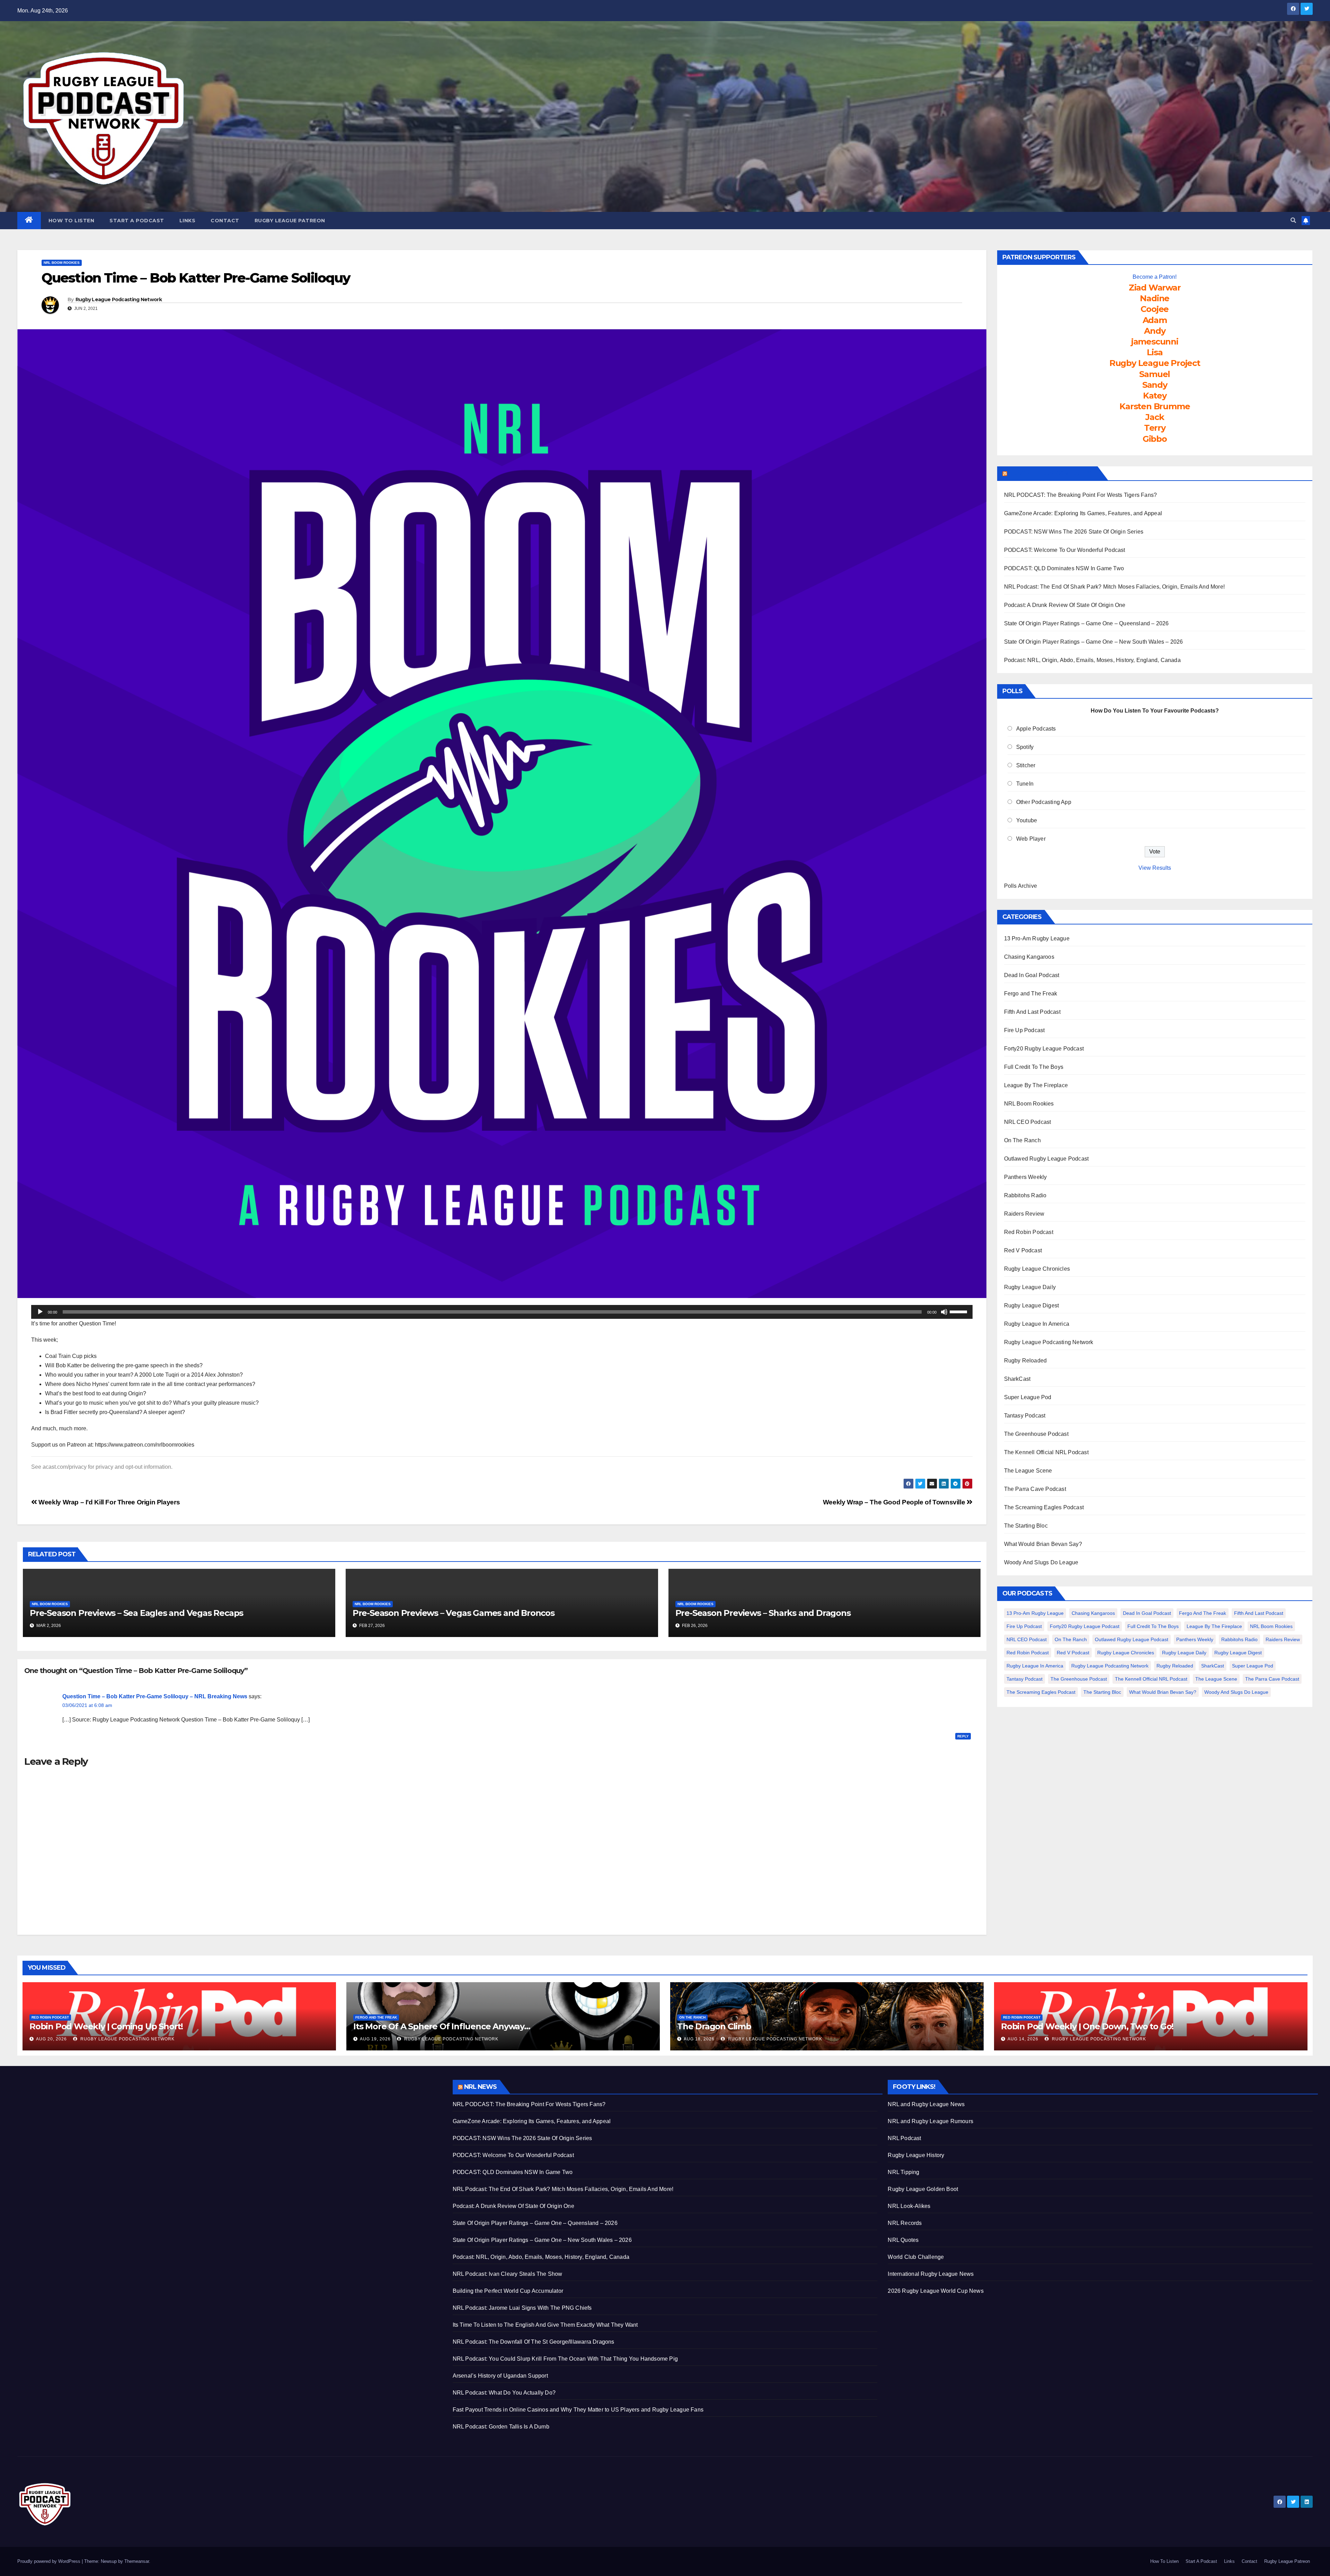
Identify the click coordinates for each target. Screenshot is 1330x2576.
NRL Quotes (903, 2240)
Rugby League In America (1037, 1324)
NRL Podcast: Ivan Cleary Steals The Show (508, 2274)
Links (188, 221)
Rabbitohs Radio (1025, 1195)
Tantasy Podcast (1025, 1416)
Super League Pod (1028, 1397)
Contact (225, 221)
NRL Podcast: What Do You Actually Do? (504, 2393)
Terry (1155, 428)
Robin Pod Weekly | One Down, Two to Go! (1087, 2026)
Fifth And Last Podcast (1032, 1012)
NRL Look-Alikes (909, 2206)
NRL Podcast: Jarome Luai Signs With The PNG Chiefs (522, 2308)
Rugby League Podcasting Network (119, 299)
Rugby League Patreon (290, 221)
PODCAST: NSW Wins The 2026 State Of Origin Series (1074, 532)
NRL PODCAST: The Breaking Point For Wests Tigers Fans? (1081, 495)
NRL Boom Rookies (62, 263)
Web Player (1031, 839)
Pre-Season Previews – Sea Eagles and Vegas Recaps (136, 1613)
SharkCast (1017, 1379)
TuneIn (1025, 784)
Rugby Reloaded (1026, 1361)
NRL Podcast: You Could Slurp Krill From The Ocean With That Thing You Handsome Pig (565, 2359)
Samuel (1155, 374)
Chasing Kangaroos (1029, 957)
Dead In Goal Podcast (1032, 975)
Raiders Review (1024, 1214)
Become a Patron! (1155, 277)
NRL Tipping (903, 2172)
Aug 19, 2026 (375, 2039)
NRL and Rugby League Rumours (930, 2121)
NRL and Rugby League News (926, 2104)
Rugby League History (916, 2155)
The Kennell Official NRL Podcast (1046, 1452)
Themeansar (137, 2561)
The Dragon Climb (714, 2026)
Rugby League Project (1155, 363)
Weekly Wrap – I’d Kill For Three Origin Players (108, 1502)
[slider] (959, 1311)
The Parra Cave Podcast (1035, 1489)
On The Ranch (1022, 1140)
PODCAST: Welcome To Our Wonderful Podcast (1065, 550)
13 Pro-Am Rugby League (1037, 938)
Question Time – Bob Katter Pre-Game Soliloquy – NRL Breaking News (155, 1696)
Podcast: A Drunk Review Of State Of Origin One (1065, 605)
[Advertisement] (225, 2128)
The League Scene (1028, 1471)
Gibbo (1155, 439)
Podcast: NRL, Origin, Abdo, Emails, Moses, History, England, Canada (1092, 660)
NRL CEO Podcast (1028, 1122)
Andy (1155, 331)
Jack (1155, 417)
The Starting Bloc (1026, 1526)
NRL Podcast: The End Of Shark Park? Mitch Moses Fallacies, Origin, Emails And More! (1115, 587)
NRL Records (905, 2223)
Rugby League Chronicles (1037, 1269)
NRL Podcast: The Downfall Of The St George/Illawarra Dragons (534, 2342)
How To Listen (72, 221)
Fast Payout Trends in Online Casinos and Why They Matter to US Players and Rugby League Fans (578, 2410)
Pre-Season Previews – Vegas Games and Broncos (454, 1613)
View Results (1155, 868)
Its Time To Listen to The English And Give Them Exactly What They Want (545, 2325)
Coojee (1155, 309)
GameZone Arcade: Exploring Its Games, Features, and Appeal (1083, 513)
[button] (1293, 220)
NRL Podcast (904, 2138)
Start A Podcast (137, 221)
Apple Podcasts (1036, 729)
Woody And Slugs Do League (1041, 1562)
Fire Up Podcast (1025, 1030)
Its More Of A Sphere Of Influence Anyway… (442, 2026)
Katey (1155, 396)
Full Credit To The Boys (1034, 1067)
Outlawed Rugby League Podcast (1047, 1159)
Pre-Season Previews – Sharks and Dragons (763, 1613)
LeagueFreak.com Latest (1052, 473)
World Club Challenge (916, 2257)
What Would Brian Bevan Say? (1043, 1544)
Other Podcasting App (1044, 802)
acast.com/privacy (65, 1467)
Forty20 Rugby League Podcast (1044, 1049)
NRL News (481, 2087)
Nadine (1155, 298)
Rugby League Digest (1032, 1305)
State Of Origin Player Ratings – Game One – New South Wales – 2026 (1094, 642)
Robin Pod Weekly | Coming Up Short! (106, 2026)
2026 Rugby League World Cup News (936, 2291)
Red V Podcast (1023, 1250)
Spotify (1025, 747)
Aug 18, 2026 (699, 2039)
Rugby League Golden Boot (923, 2189)
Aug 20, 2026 (51, 2039)
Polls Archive (1021, 886)
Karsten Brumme (1155, 406)
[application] (502, 1312)
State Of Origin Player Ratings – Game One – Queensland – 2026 (1087, 623)
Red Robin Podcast (1029, 1232)
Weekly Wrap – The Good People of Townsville (895, 1502)
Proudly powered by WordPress (50, 2561)
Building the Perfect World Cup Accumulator (508, 2291)
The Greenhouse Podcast (1036, 1434)
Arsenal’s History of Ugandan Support (500, 2376)
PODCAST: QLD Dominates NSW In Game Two (1064, 568)
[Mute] (944, 1312)
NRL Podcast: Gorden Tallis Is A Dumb (501, 2427)
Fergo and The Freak (1031, 994)
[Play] (40, 1312)
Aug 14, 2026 (1023, 2039)
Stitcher (1026, 765)
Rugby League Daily (1030, 1287)
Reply (963, 1736)
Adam (1155, 320)
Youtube (1027, 820)
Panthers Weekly (1026, 1177)
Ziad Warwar (1155, 288)
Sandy (1155, 385)
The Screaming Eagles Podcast (1044, 1507)
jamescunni (1155, 342)
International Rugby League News (931, 2274)
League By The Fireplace (1036, 1085)
